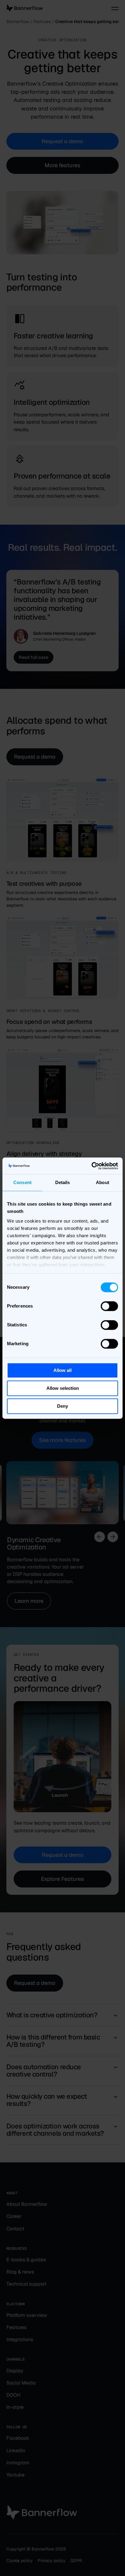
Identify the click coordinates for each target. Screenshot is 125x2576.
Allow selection (63, 1388)
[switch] (109, 1306)
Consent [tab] (22, 1182)
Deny (62, 1406)
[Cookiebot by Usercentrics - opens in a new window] (91, 1166)
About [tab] (103, 1182)
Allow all (62, 1370)
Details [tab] (63, 1182)
